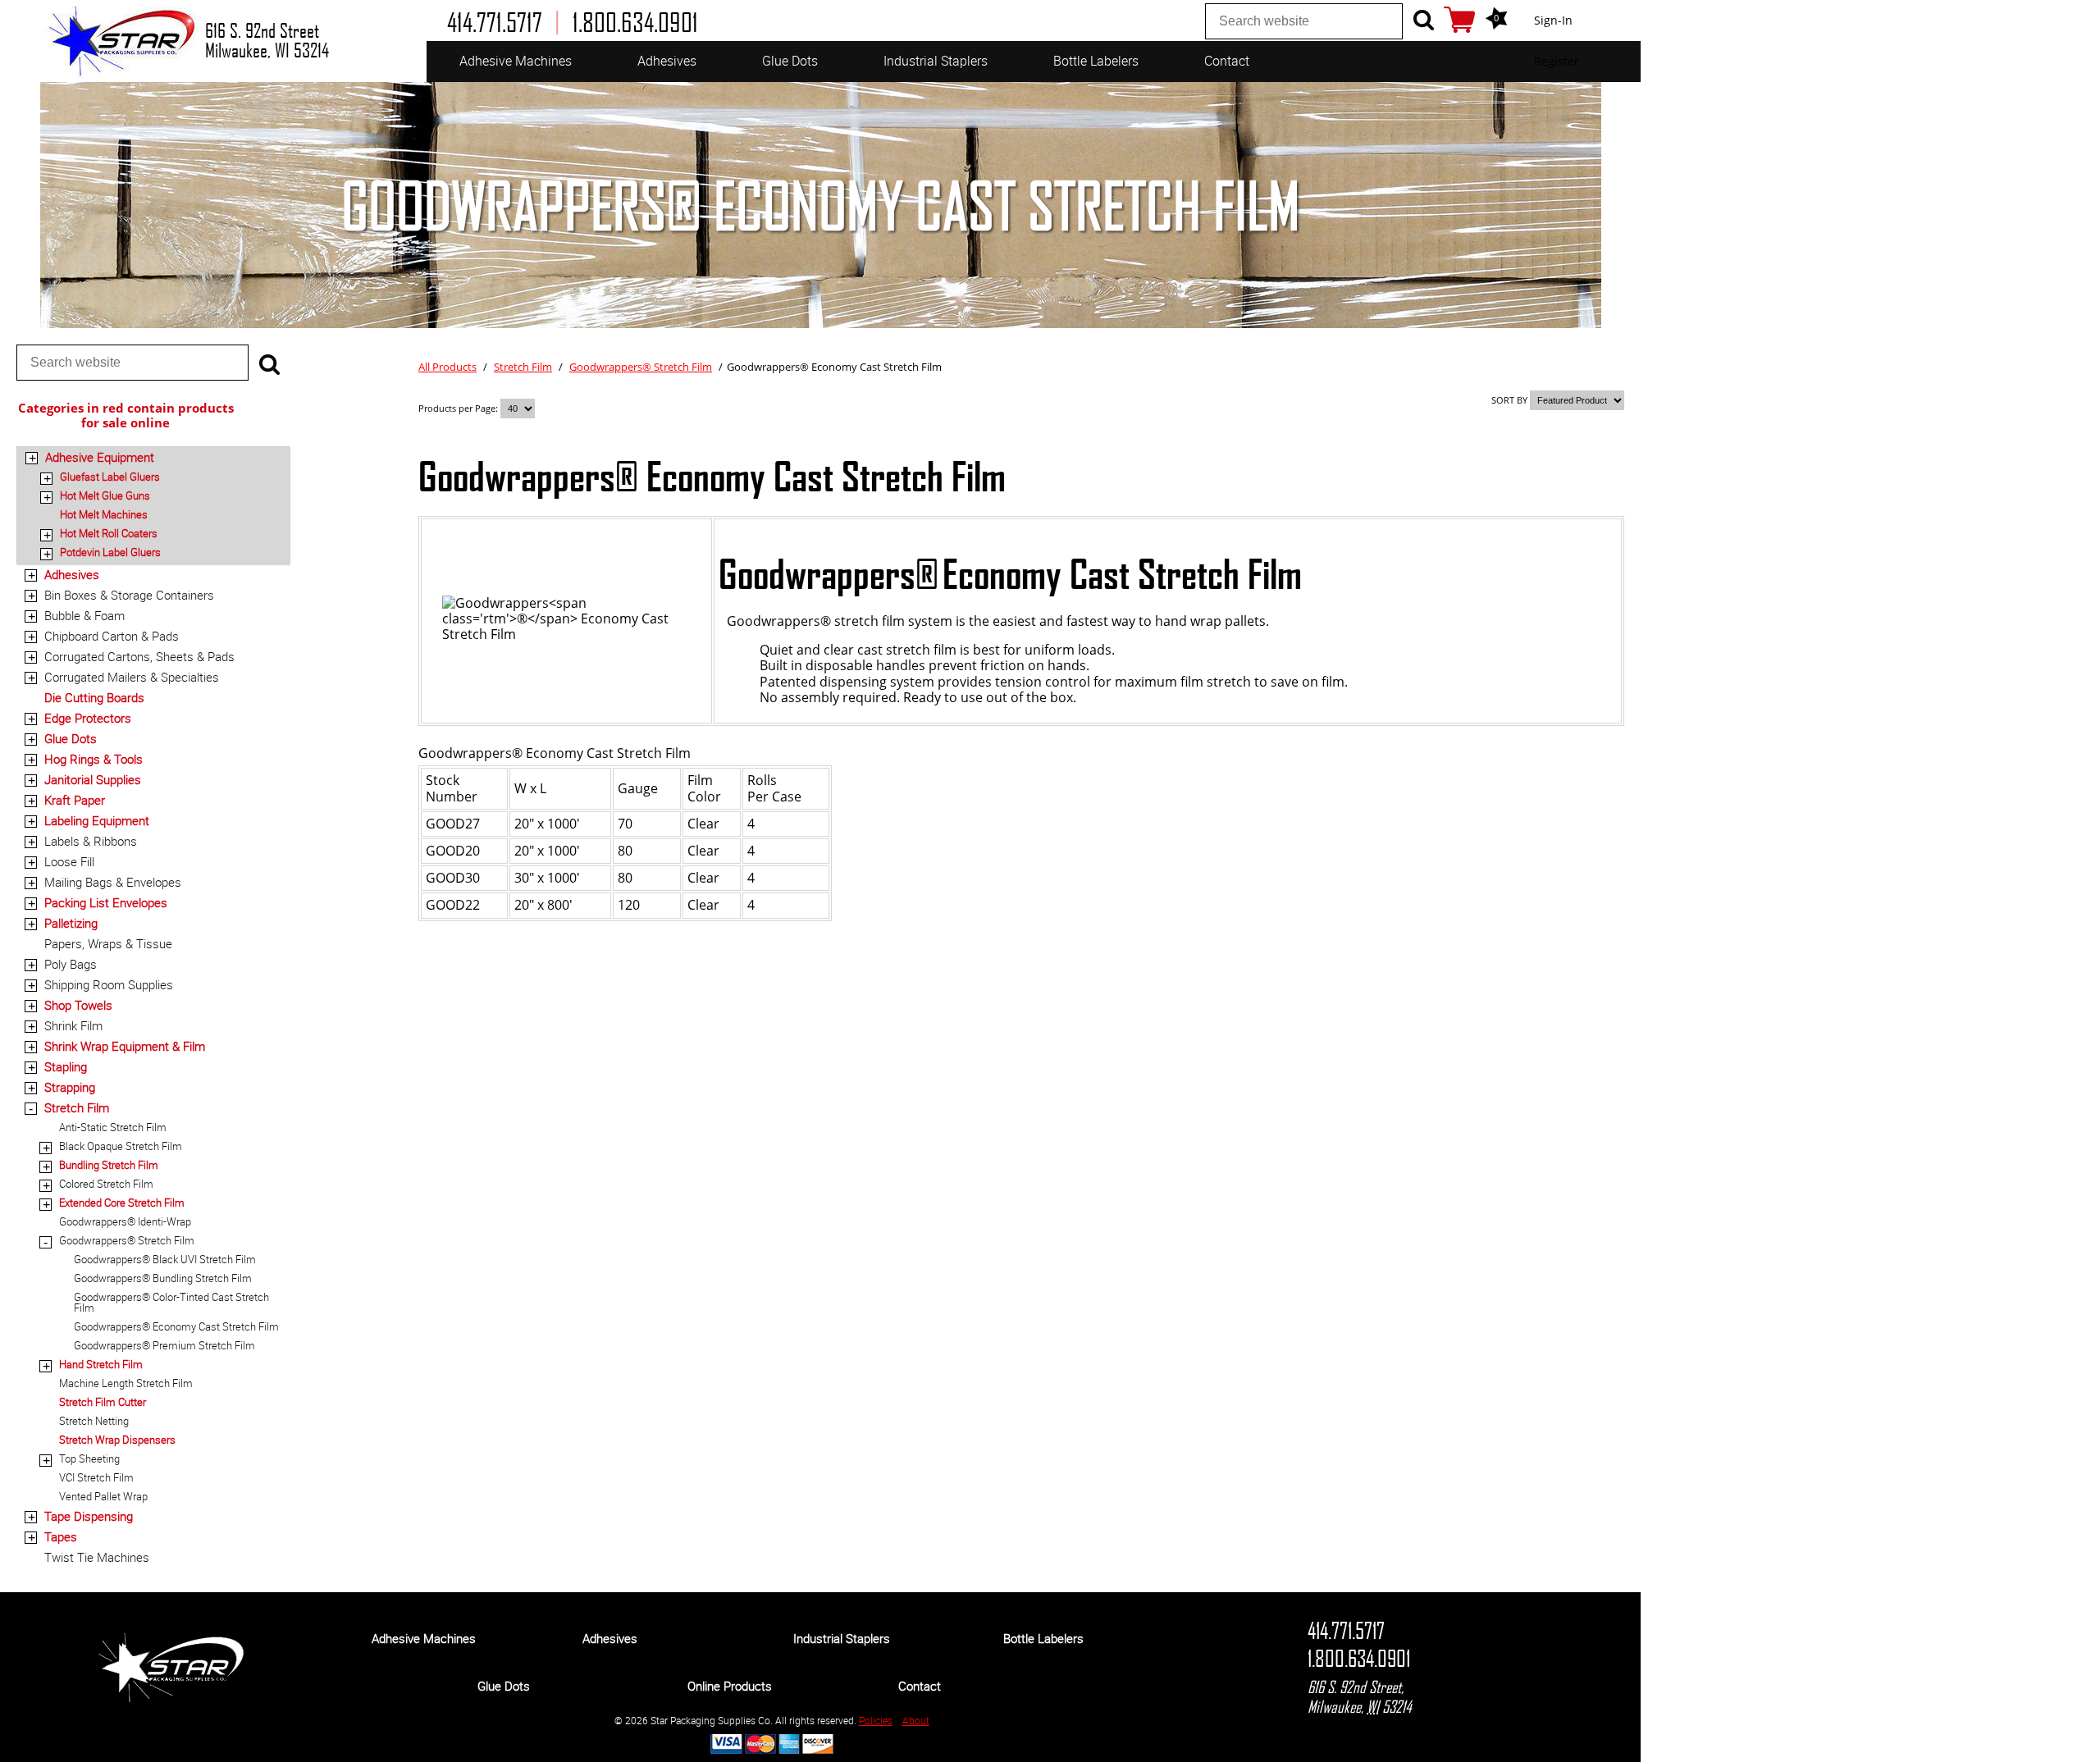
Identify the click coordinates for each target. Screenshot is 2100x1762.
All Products (447, 367)
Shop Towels (78, 1005)
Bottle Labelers (1096, 61)
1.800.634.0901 (1359, 1659)
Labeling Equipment (97, 820)
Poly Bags (71, 964)
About (916, 1720)
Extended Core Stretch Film (122, 1203)
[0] (1459, 20)
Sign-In (1553, 20)
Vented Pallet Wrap (103, 1496)
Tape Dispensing (89, 1516)
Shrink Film (73, 1025)
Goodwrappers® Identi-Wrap (125, 1221)
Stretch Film (77, 1107)
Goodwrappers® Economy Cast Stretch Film (176, 1326)
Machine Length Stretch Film (126, 1383)
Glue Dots (790, 61)
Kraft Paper (75, 800)
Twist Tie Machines (97, 1557)
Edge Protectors (88, 718)
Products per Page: (459, 408)
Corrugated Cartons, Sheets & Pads (139, 656)
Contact (1227, 61)
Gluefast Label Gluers (110, 477)
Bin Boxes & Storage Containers (129, 595)
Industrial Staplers (936, 61)
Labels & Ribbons (91, 841)
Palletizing (71, 923)
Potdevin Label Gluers (110, 552)
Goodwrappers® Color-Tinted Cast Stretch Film (171, 1302)
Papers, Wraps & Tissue (108, 943)
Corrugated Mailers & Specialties (132, 677)
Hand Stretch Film (101, 1364)
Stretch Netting (94, 1421)
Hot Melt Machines (104, 514)
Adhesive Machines (516, 61)
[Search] (1423, 20)
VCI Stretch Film (96, 1477)
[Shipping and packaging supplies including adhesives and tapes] (171, 1698)
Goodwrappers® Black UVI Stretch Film (165, 1259)
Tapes (61, 1536)
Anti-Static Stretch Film (113, 1127)
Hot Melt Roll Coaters (109, 533)
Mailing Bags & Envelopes (113, 882)
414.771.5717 (1346, 1631)
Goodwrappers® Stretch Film (127, 1240)
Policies (876, 1720)
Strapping (70, 1087)
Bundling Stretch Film (109, 1165)
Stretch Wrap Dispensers (117, 1440)
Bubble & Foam (84, 615)
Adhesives (667, 61)
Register (1557, 61)
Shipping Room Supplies (109, 984)
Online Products (730, 1686)
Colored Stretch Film (106, 1184)
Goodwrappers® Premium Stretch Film (164, 1345)
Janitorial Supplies (93, 779)
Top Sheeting (89, 1458)
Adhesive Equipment (100, 457)
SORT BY (1509, 400)
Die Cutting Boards (94, 697)
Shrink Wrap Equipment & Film (125, 1046)
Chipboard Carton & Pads (112, 636)
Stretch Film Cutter (103, 1402)
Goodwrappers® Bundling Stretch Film (163, 1278)
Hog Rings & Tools (94, 759)
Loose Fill (69, 861)
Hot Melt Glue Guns (105, 495)
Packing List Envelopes (106, 902)
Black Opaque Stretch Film (121, 1146)
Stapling (66, 1066)
